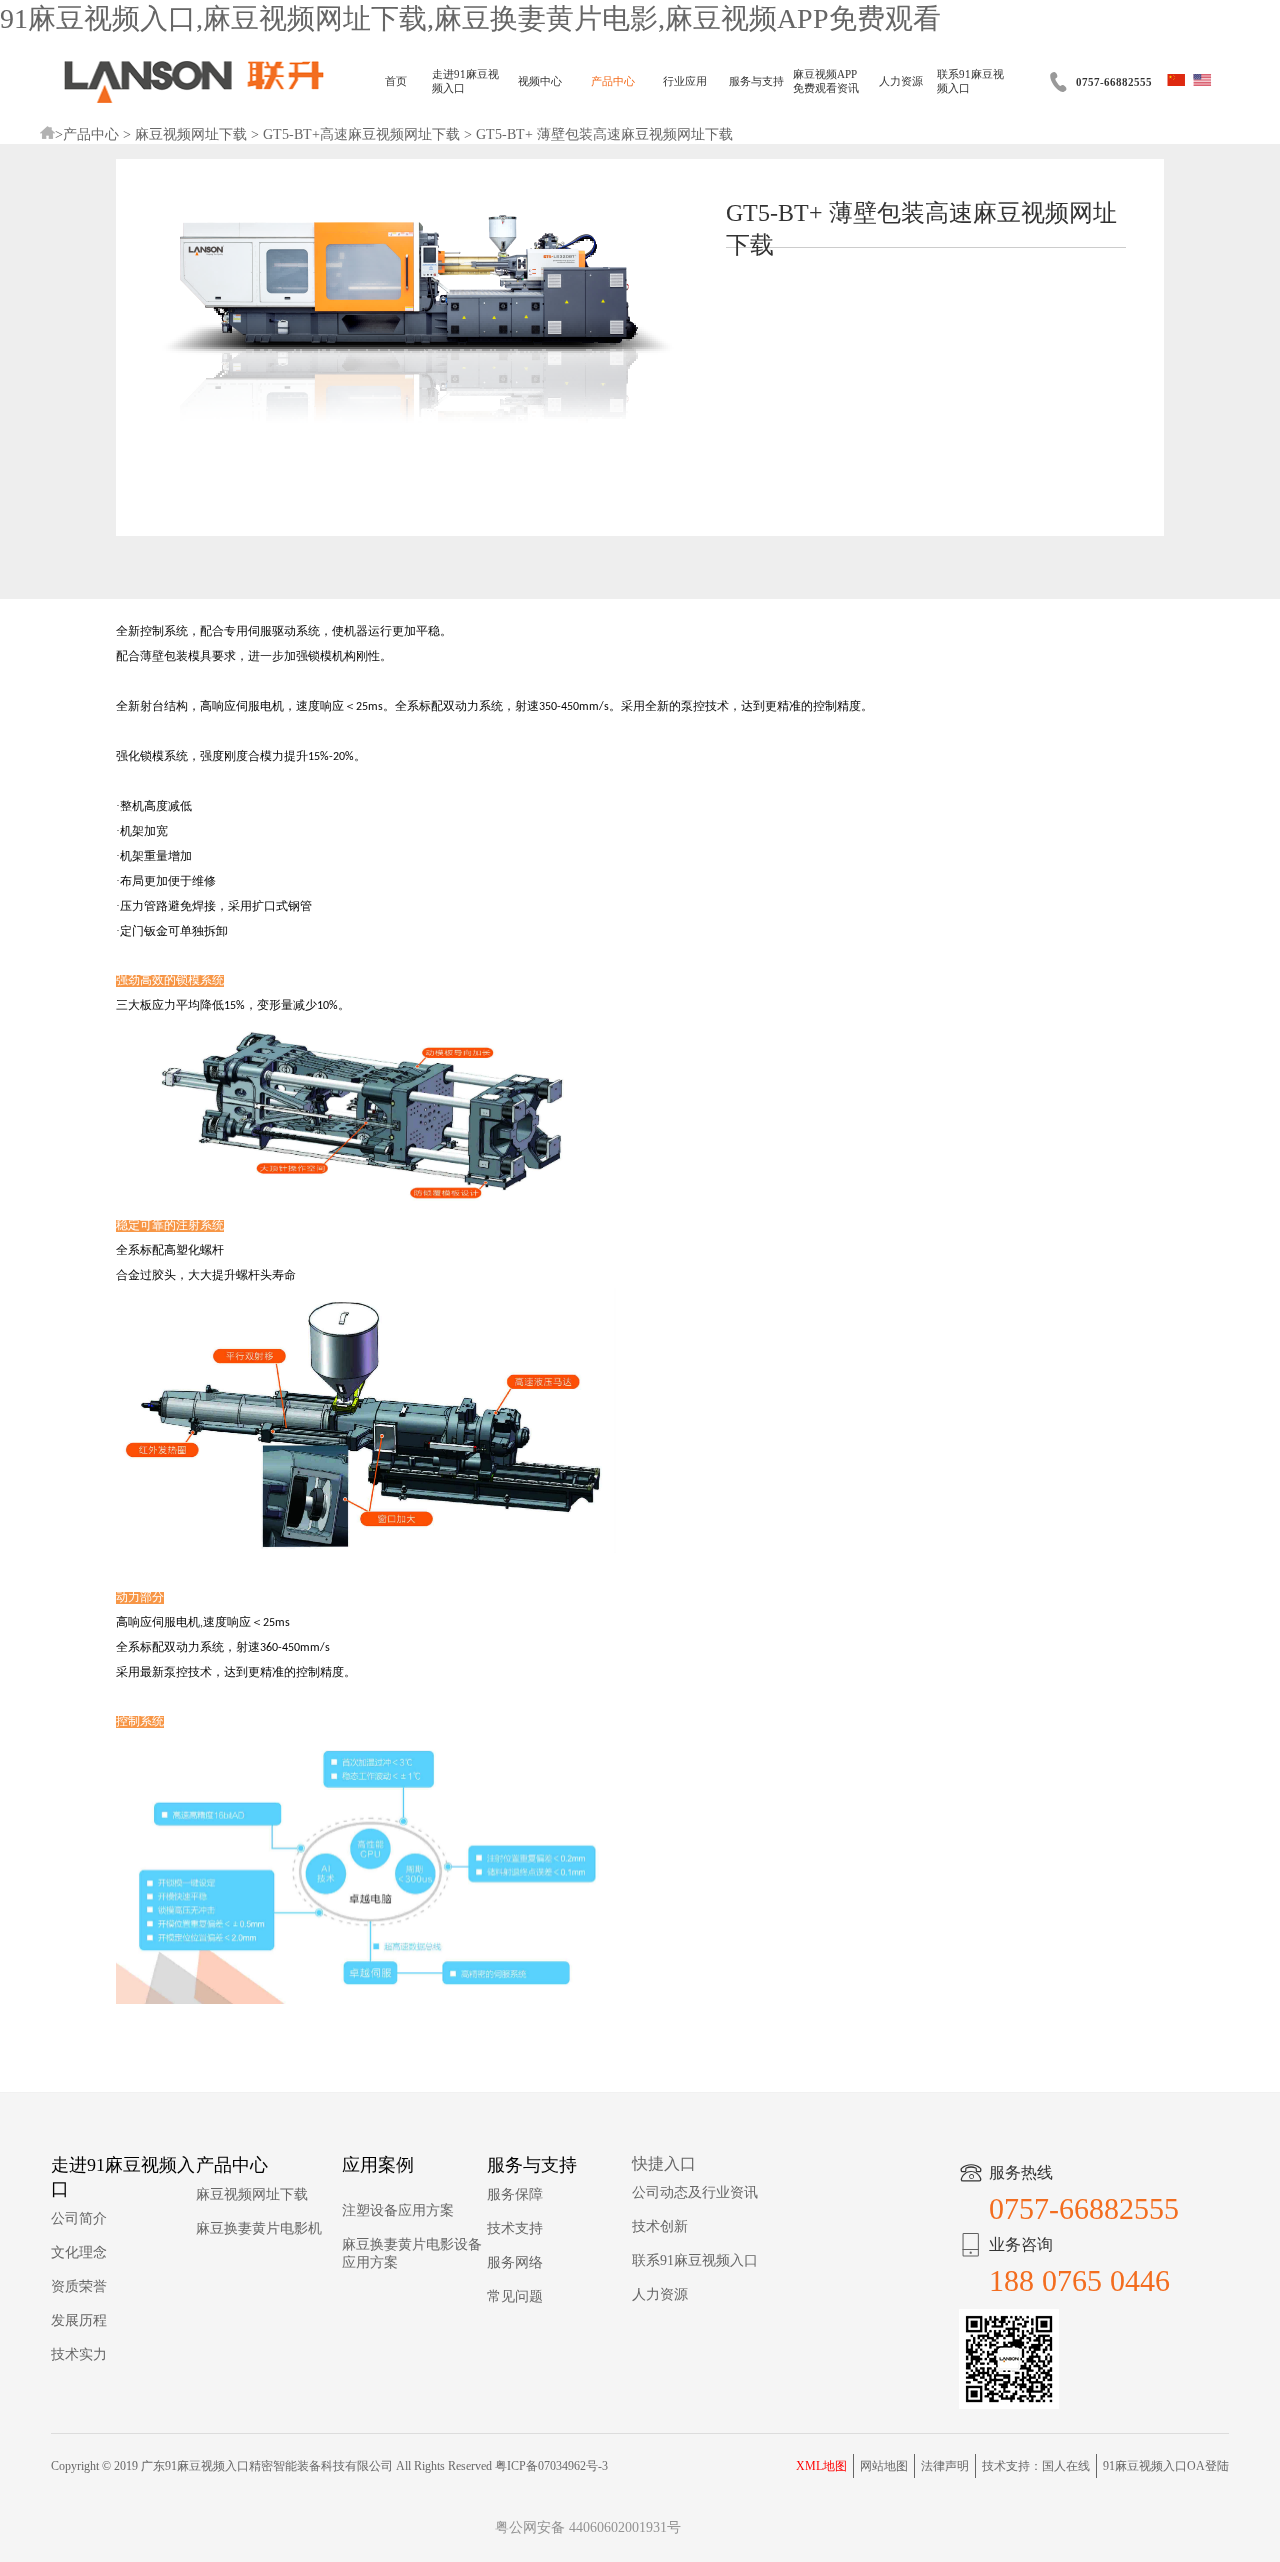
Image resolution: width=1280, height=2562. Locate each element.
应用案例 (378, 2165)
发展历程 (79, 2320)
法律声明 (945, 2466)
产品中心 (613, 81)
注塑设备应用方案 (398, 2210)
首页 (396, 81)
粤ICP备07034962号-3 (551, 2466)
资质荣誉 (79, 2286)
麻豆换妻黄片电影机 (259, 2228)
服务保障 (515, 2194)
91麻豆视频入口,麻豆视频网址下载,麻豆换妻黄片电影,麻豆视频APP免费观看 (470, 18)
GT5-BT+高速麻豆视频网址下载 (361, 134)
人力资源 (901, 81)
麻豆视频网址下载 (191, 134)
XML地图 (821, 2466)
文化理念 (79, 2252)
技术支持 (515, 2228)
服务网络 (515, 2262)
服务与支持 (756, 81)
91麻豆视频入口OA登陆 (1166, 2466)
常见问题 (515, 2296)
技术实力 (79, 2354)
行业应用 (685, 81)
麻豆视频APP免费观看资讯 (826, 81)
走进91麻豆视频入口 (465, 81)
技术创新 (660, 2226)
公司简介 (79, 2218)
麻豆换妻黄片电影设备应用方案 (412, 2253)
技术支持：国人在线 (1036, 2466)
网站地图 (884, 2466)
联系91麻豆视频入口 (970, 81)
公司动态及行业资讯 (695, 2192)
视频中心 (540, 81)
